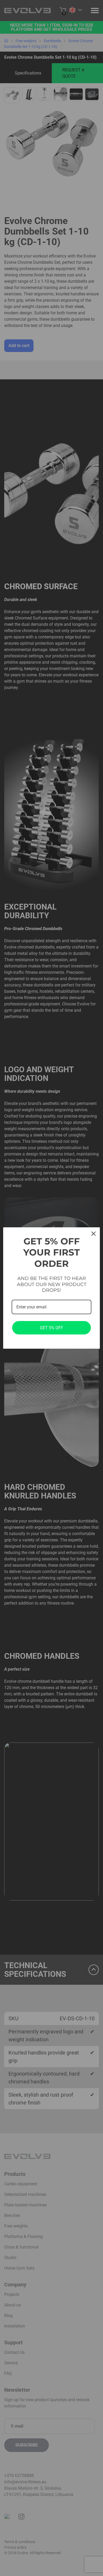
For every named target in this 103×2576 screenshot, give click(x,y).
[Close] (93, 1234)
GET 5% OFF (51, 1328)
